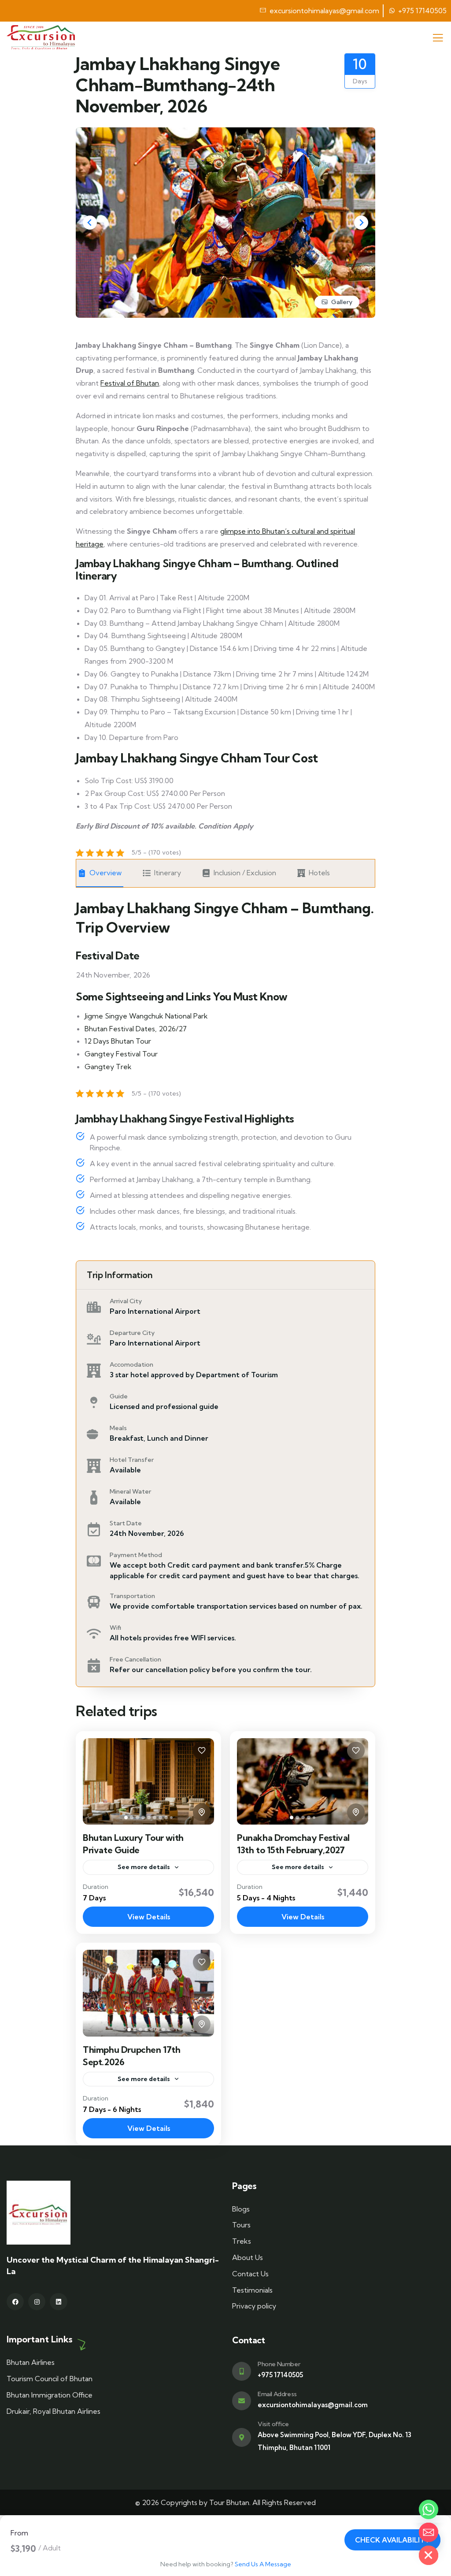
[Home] (41, 37)
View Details (149, 1917)
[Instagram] (37, 2302)
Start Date (126, 1523)
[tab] (126, 1818)
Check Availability (392, 2540)
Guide (119, 1396)
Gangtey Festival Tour (121, 1054)
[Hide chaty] (429, 2555)
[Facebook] (15, 2302)
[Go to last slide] (90, 223)
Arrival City (126, 1301)
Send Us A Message (263, 2564)
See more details (144, 1867)
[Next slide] (361, 223)
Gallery (342, 302)
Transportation (132, 1596)
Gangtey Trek (108, 1067)
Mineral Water (130, 1491)
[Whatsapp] (429, 2509)
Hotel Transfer (132, 1460)
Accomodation (131, 1364)
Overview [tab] (105, 873)
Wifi (115, 1628)
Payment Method (136, 1555)
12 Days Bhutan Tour (118, 1041)
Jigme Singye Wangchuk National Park (146, 1016)
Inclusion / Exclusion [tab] (245, 873)
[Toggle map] (202, 1812)
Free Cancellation (135, 1659)
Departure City (132, 1333)
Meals (118, 1428)
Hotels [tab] (319, 873)
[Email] (429, 2532)
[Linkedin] (58, 2302)
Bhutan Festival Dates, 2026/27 (136, 1029)
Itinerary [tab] (168, 873)
